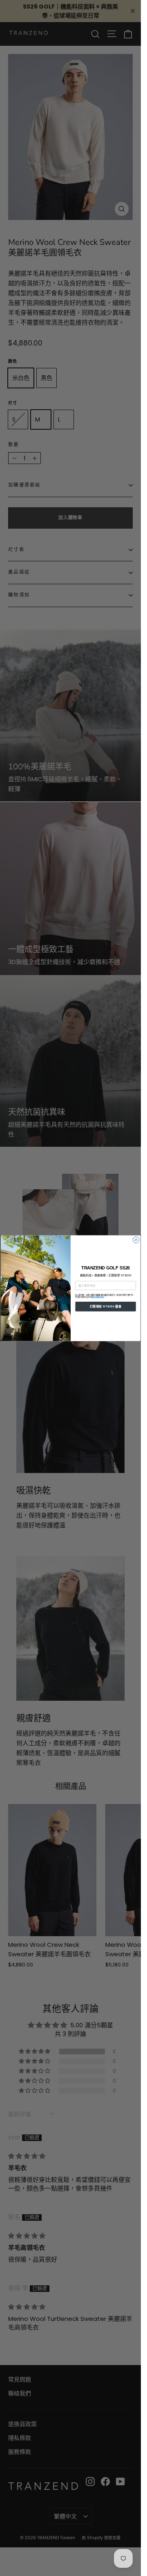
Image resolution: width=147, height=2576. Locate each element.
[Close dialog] (136, 1240)
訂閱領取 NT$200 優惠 (105, 1306)
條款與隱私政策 (97, 1297)
